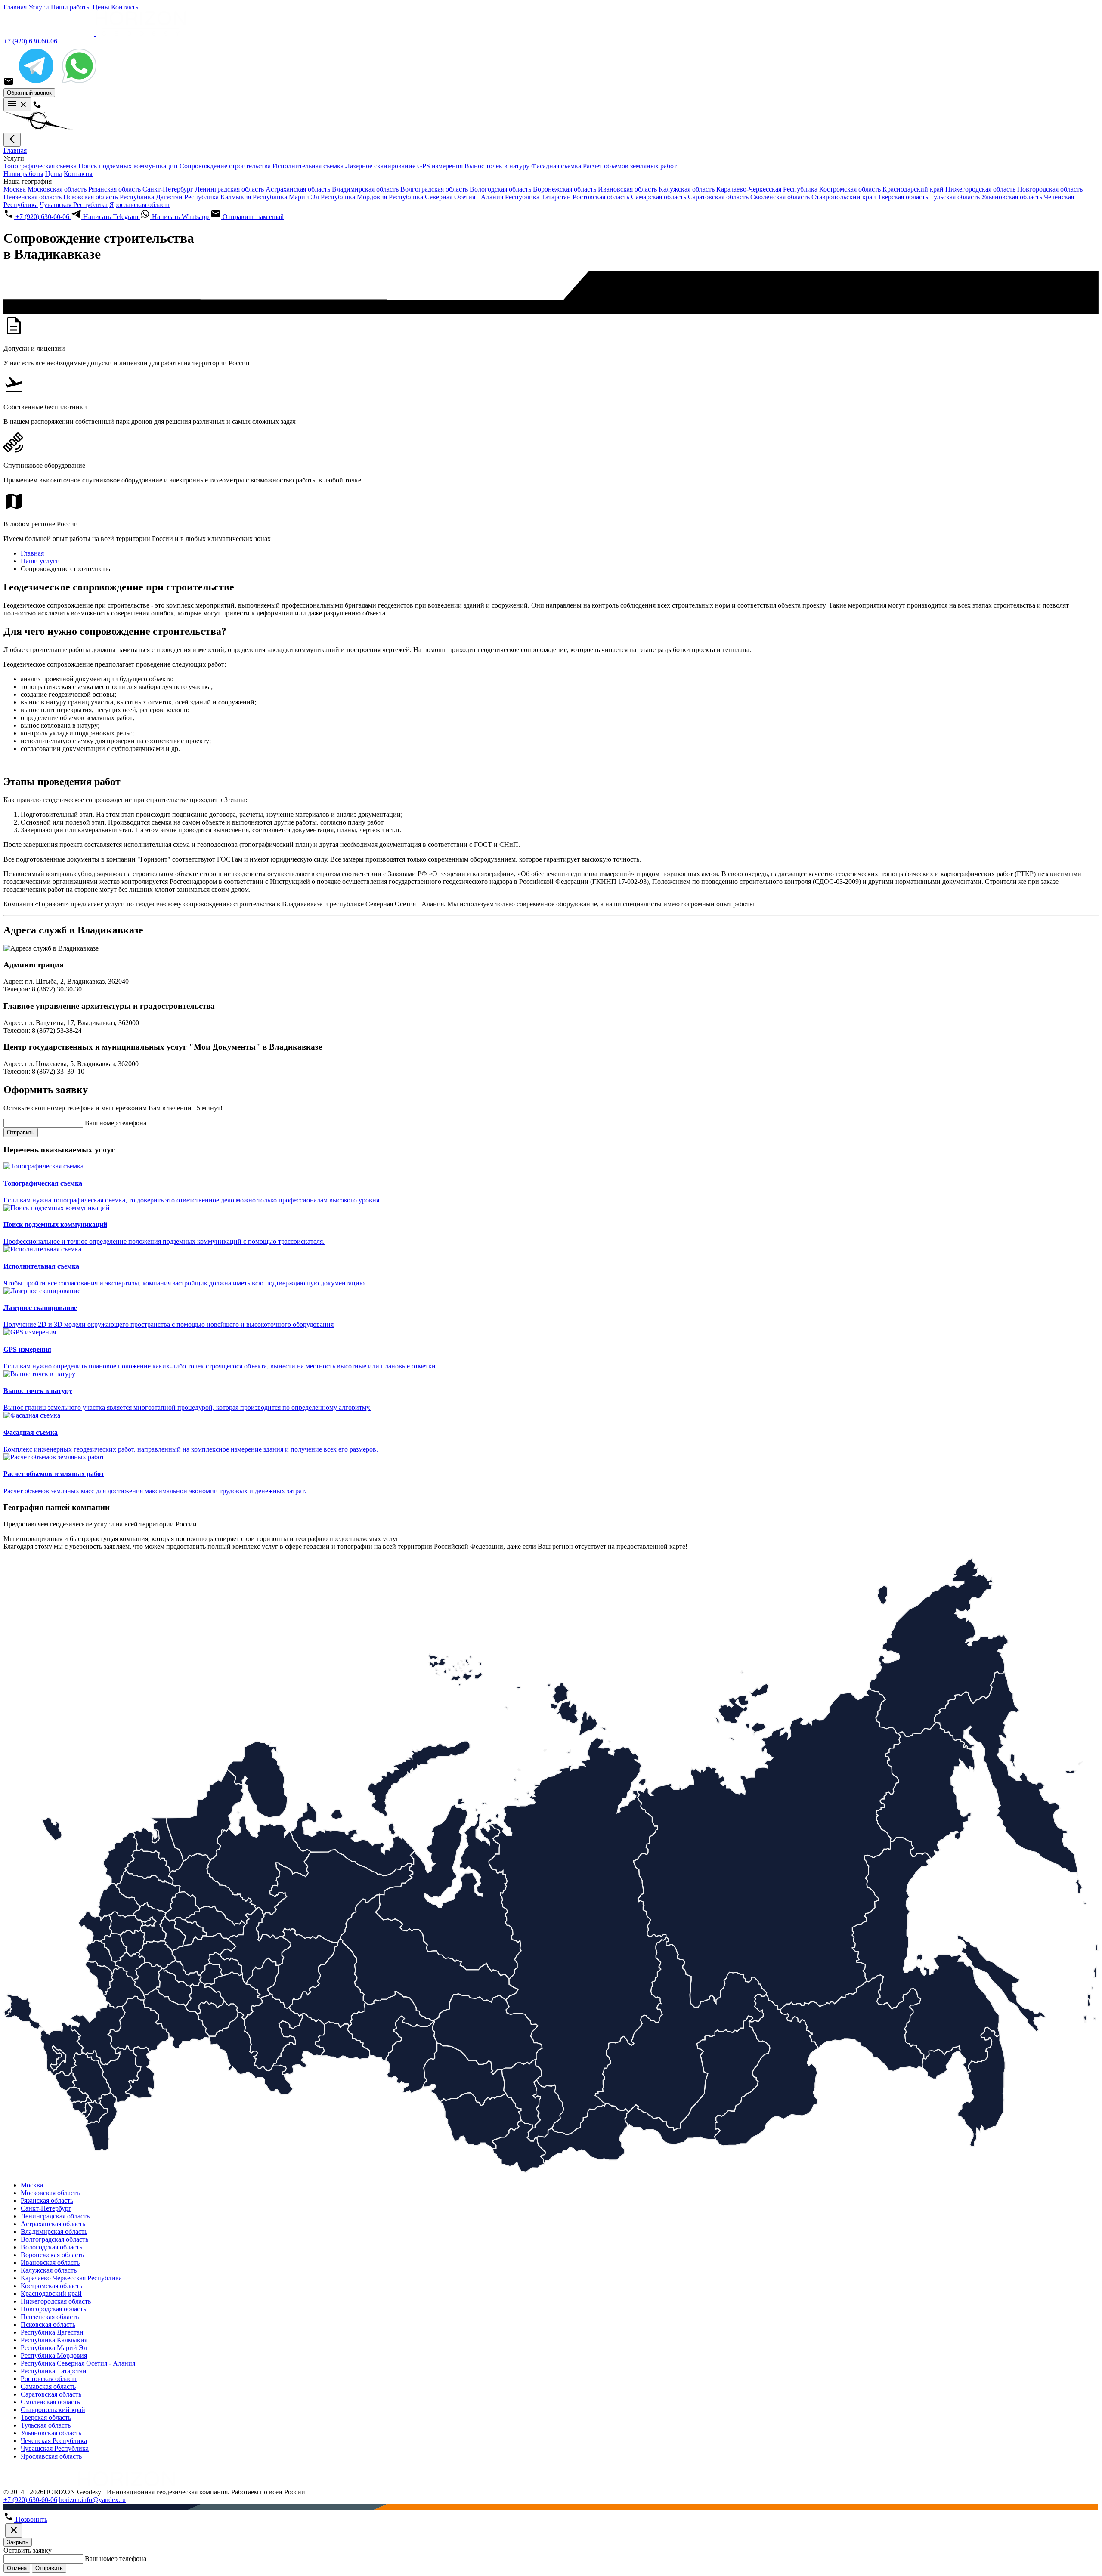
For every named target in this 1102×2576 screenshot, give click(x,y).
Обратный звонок (29, 93)
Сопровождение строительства (225, 166)
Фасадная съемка (556, 166)
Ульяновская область (1012, 197)
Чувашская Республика (74, 205)
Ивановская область (627, 189)
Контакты (125, 7)
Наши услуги (40, 561)
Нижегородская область (980, 189)
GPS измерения (440, 166)
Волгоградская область (434, 189)
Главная (15, 7)
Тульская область (955, 197)
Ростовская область (601, 197)
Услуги (39, 7)
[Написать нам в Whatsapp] (79, 84)
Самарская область (659, 197)
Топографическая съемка (40, 166)
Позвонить (31, 2519)
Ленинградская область (229, 189)
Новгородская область (1050, 189)
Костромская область (850, 189)
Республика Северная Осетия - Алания (446, 197)
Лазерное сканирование (380, 166)
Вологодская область (500, 189)
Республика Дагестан (151, 197)
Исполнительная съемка (308, 166)
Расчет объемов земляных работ (630, 166)
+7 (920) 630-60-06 (30, 41)
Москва (15, 189)
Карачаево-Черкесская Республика (767, 189)
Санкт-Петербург (168, 189)
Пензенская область (33, 197)
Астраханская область (298, 189)
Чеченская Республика (54, 2441)
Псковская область (91, 197)
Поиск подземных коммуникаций (128, 166)
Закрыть (18, 2542)
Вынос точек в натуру (497, 166)
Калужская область (687, 189)
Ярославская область (140, 205)
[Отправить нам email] (9, 84)
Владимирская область (365, 189)
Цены (101, 7)
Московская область (57, 189)
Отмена (17, 2568)
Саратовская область (718, 197)
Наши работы (71, 7)
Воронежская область (565, 189)
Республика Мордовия (354, 197)
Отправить (21, 1132)
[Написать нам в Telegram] (37, 84)
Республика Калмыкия (218, 197)
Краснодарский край (913, 189)
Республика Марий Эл (286, 197)
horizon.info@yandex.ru (92, 2500)
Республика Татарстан (538, 197)
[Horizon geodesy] (95, 33)
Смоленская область (780, 197)
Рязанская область (115, 189)
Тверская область (903, 197)
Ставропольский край (844, 197)
